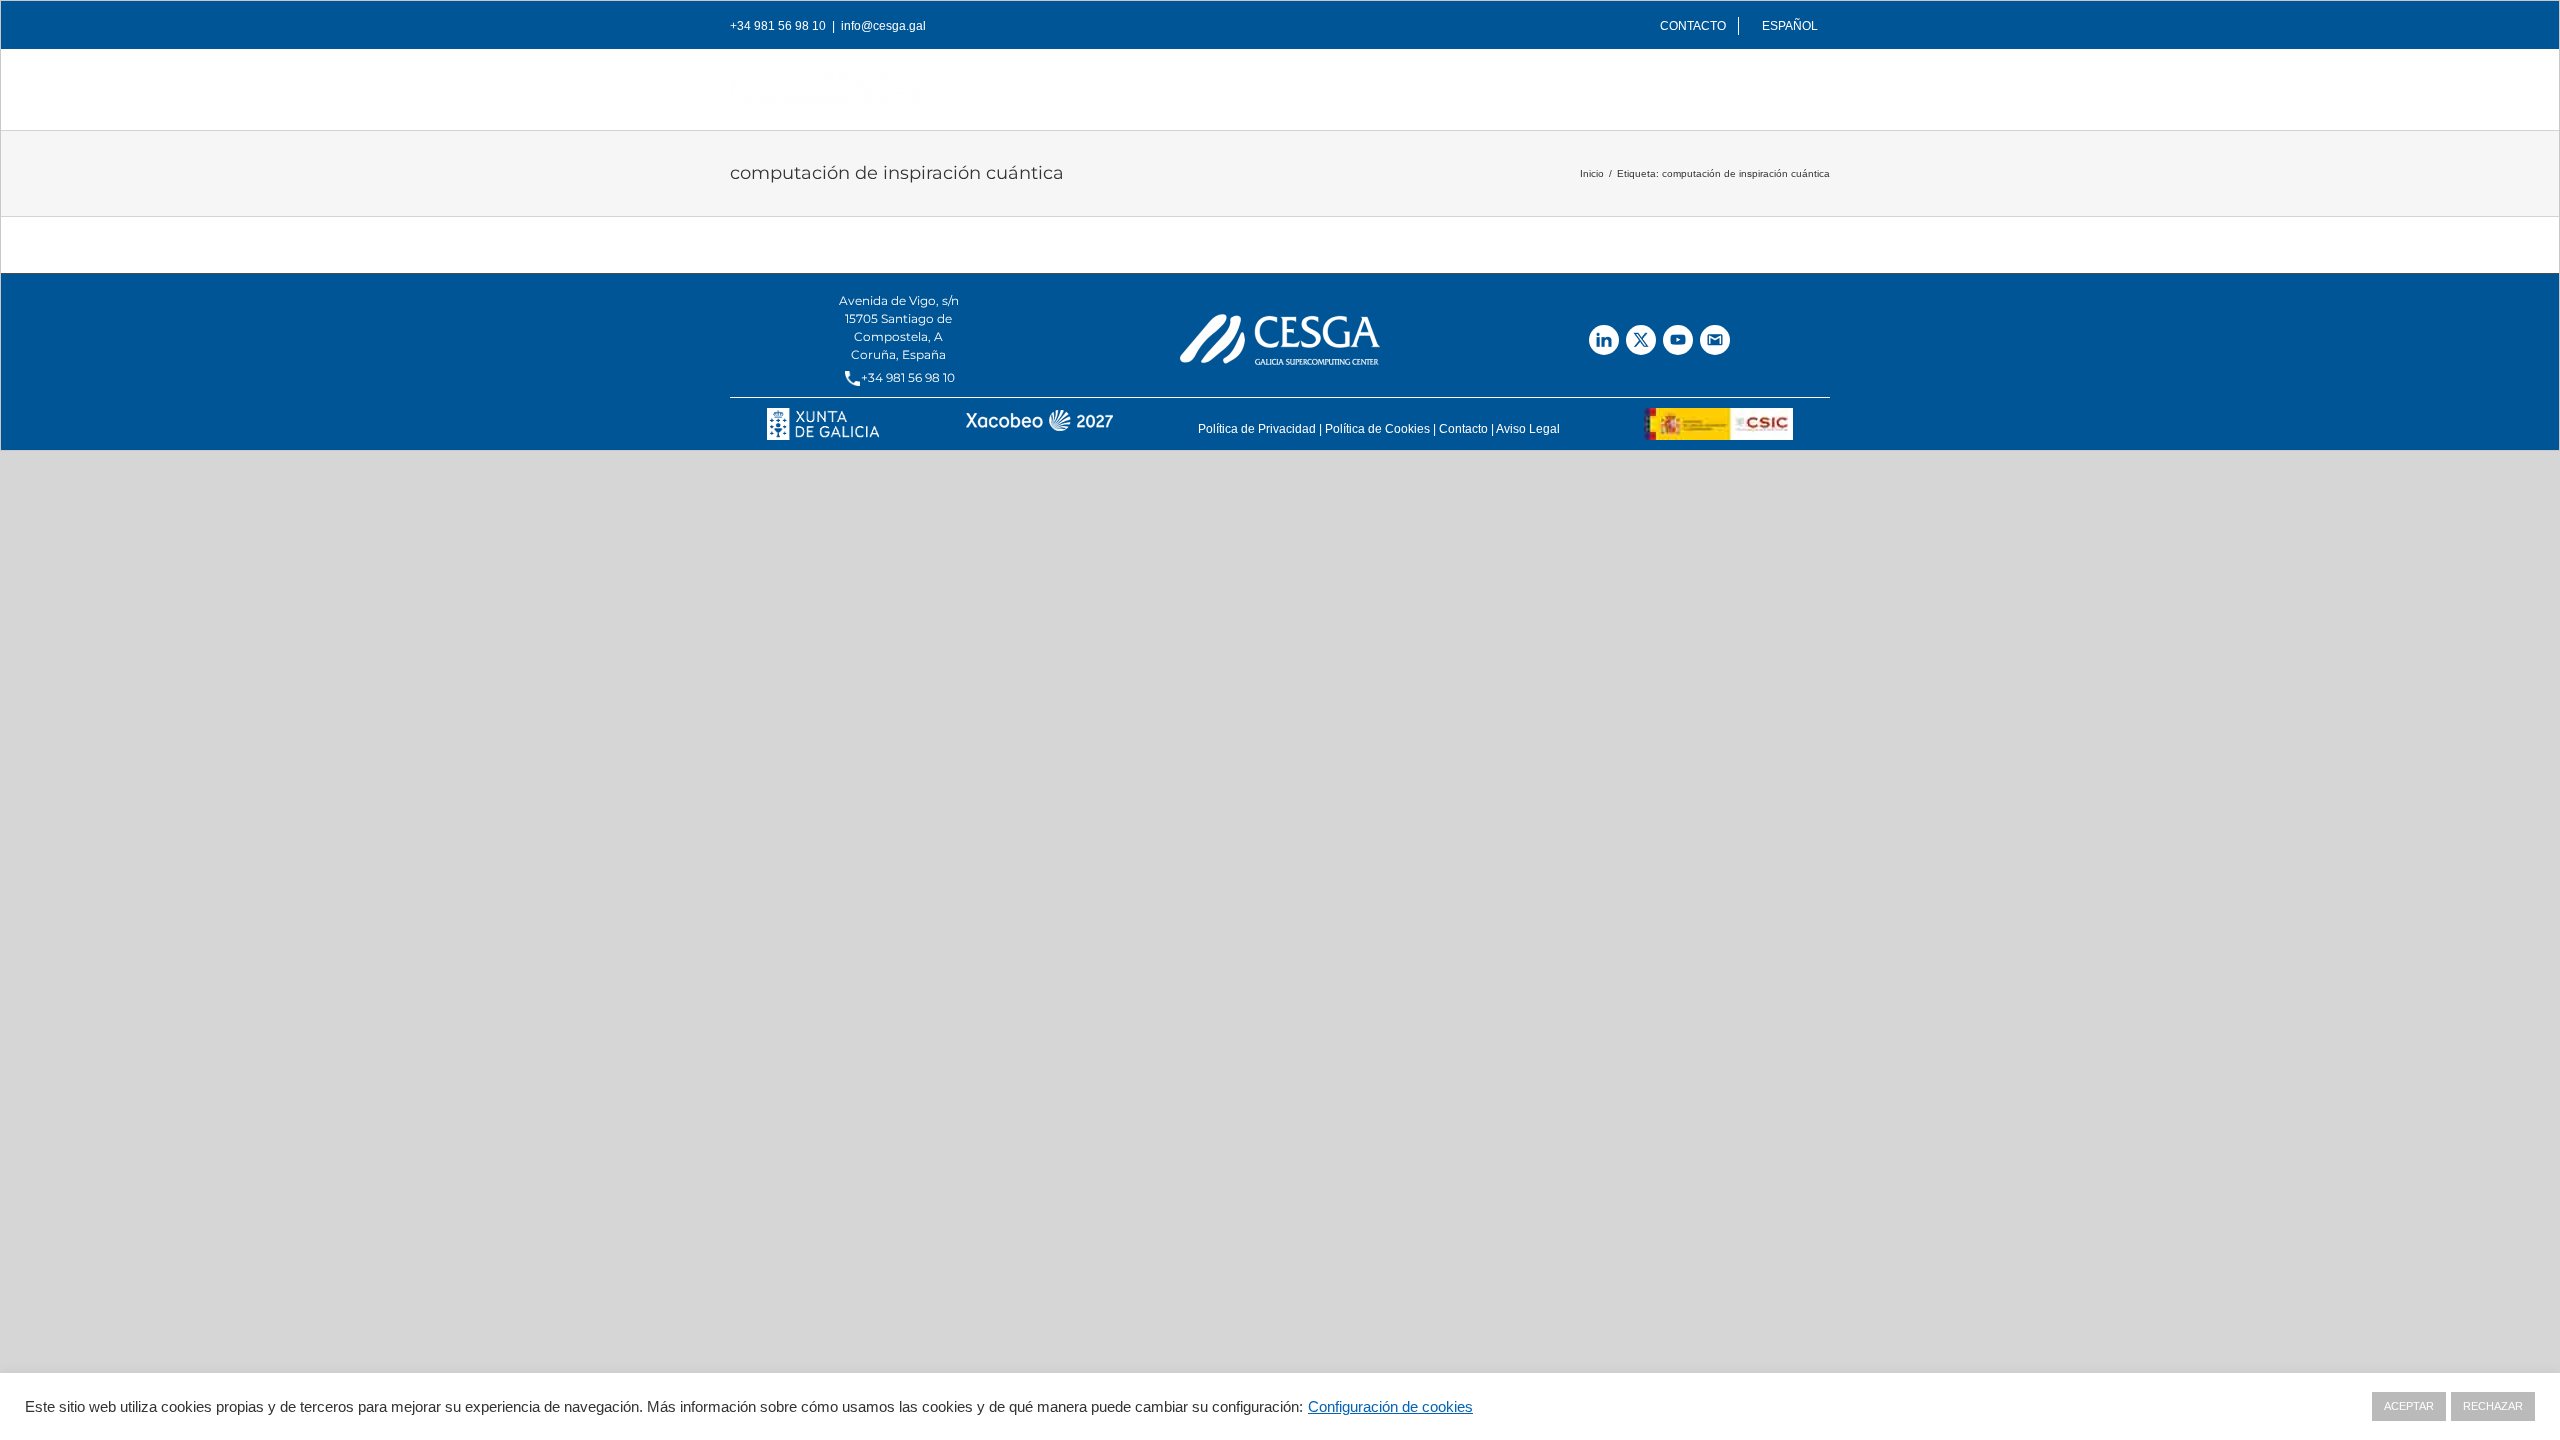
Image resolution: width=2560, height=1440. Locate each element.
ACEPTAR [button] (2409, 1406)
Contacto (1463, 429)
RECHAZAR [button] (2493, 1406)
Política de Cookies (1377, 429)
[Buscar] (1798, 84)
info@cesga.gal (883, 26)
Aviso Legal (1528, 429)
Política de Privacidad (1257, 429)
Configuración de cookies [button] (1390, 1407)
